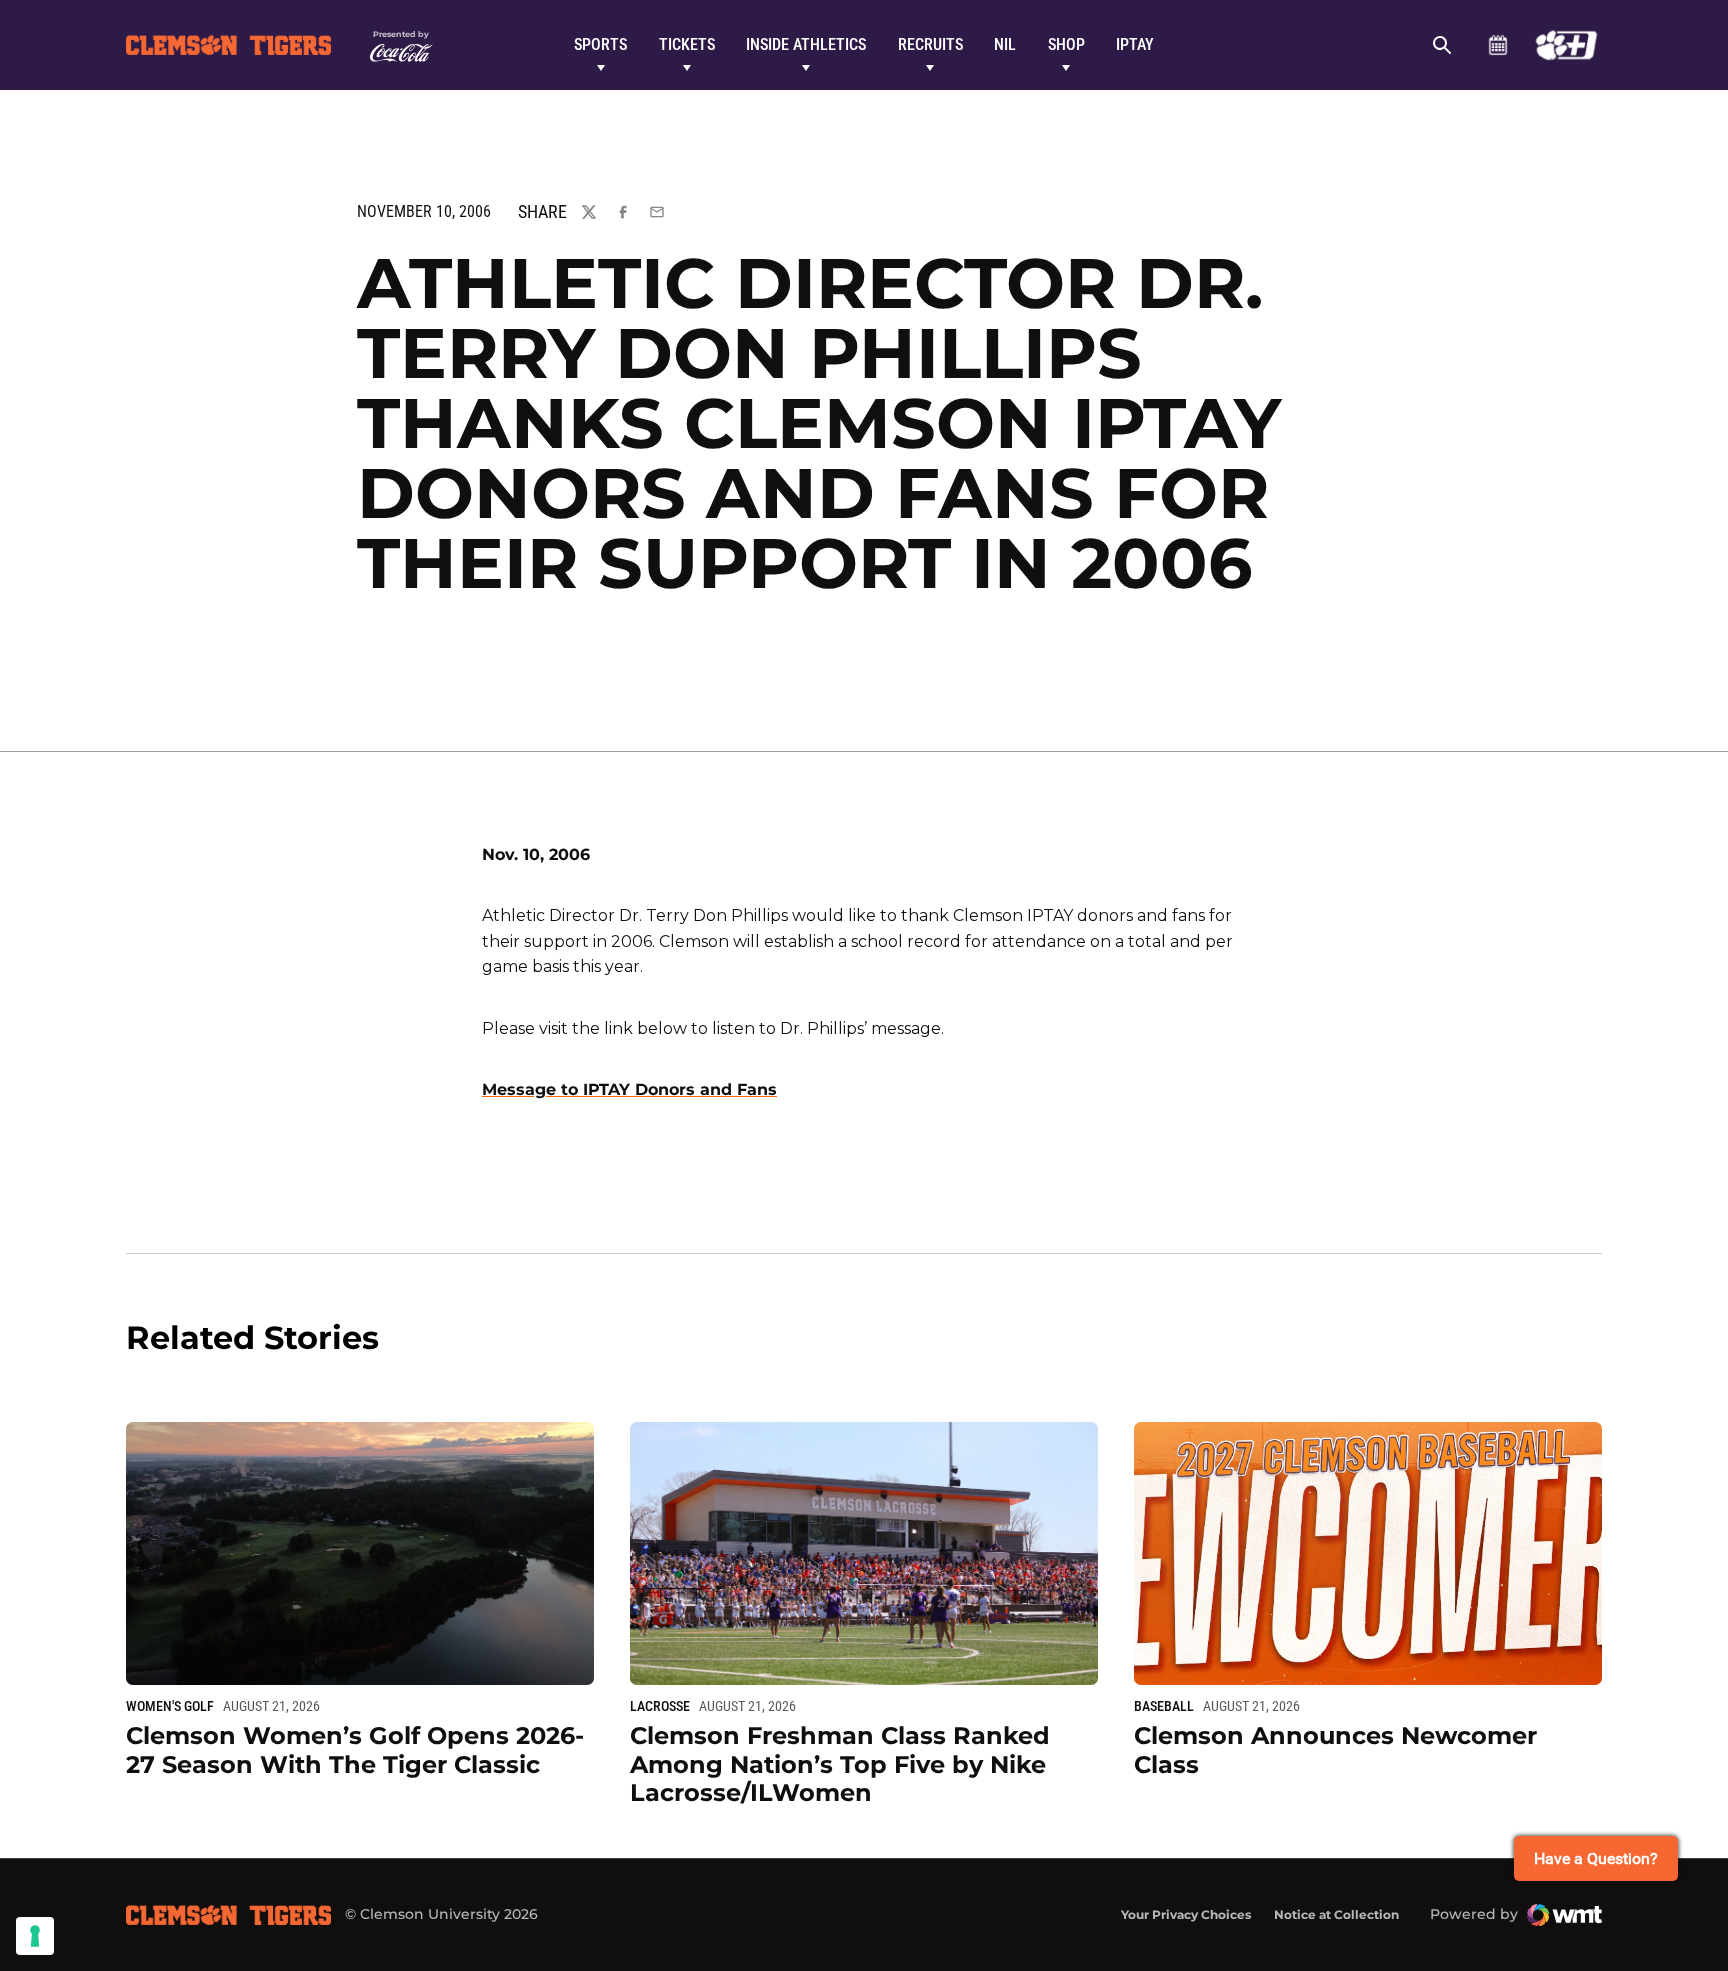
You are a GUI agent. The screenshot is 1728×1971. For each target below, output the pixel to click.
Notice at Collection (1336, 1914)
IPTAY (1135, 44)
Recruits (930, 44)
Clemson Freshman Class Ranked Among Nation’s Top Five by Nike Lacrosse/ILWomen (840, 1764)
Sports (600, 44)
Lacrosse (660, 1706)
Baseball (1164, 1706)
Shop (1066, 44)
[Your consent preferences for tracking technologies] (35, 1936)
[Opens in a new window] (1566, 45)
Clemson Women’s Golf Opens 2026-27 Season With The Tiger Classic (355, 1750)
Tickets (687, 44)
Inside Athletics (806, 44)
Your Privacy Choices (1186, 1914)
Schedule (1497, 45)
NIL (1005, 44)
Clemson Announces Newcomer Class (1335, 1750)
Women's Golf (170, 1706)
